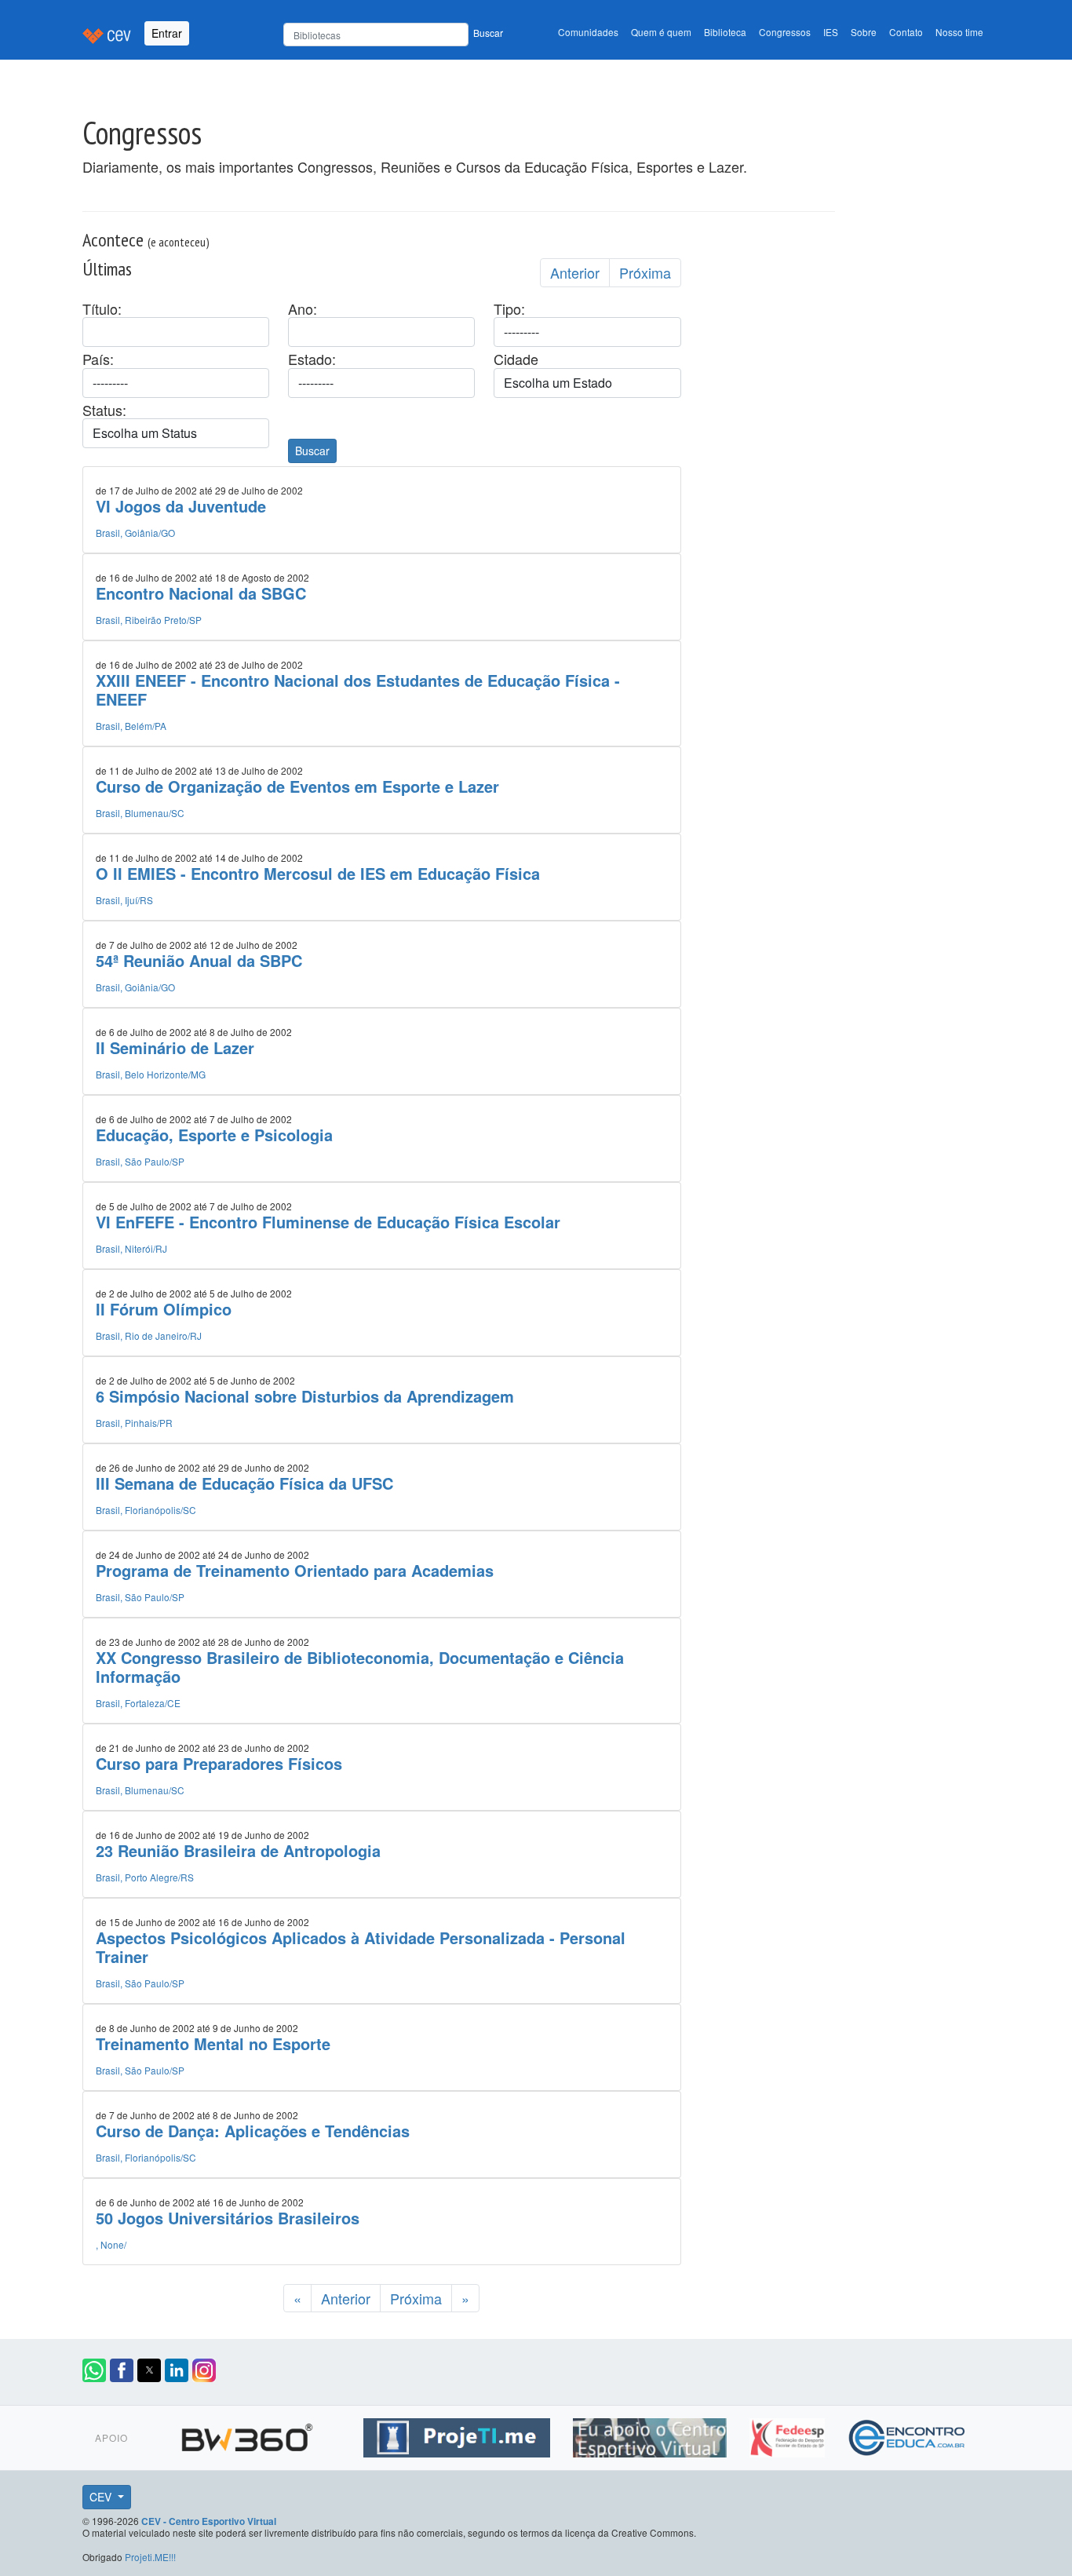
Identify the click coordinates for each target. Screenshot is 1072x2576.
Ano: (303, 309)
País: (98, 359)
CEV (102, 2497)
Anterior (575, 272)
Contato (906, 32)
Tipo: (509, 309)
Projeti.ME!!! (150, 2557)
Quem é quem (661, 32)
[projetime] (459, 2435)
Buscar (488, 33)
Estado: (312, 359)
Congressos (785, 32)
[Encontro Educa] (908, 2435)
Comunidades (588, 32)
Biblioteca (725, 32)
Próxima (645, 272)
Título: (102, 309)
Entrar (167, 33)
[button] (94, 2370)
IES (831, 32)
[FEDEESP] (789, 2435)
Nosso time (959, 32)
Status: (104, 410)
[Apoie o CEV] (652, 2435)
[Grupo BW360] (249, 2435)
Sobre (864, 32)
